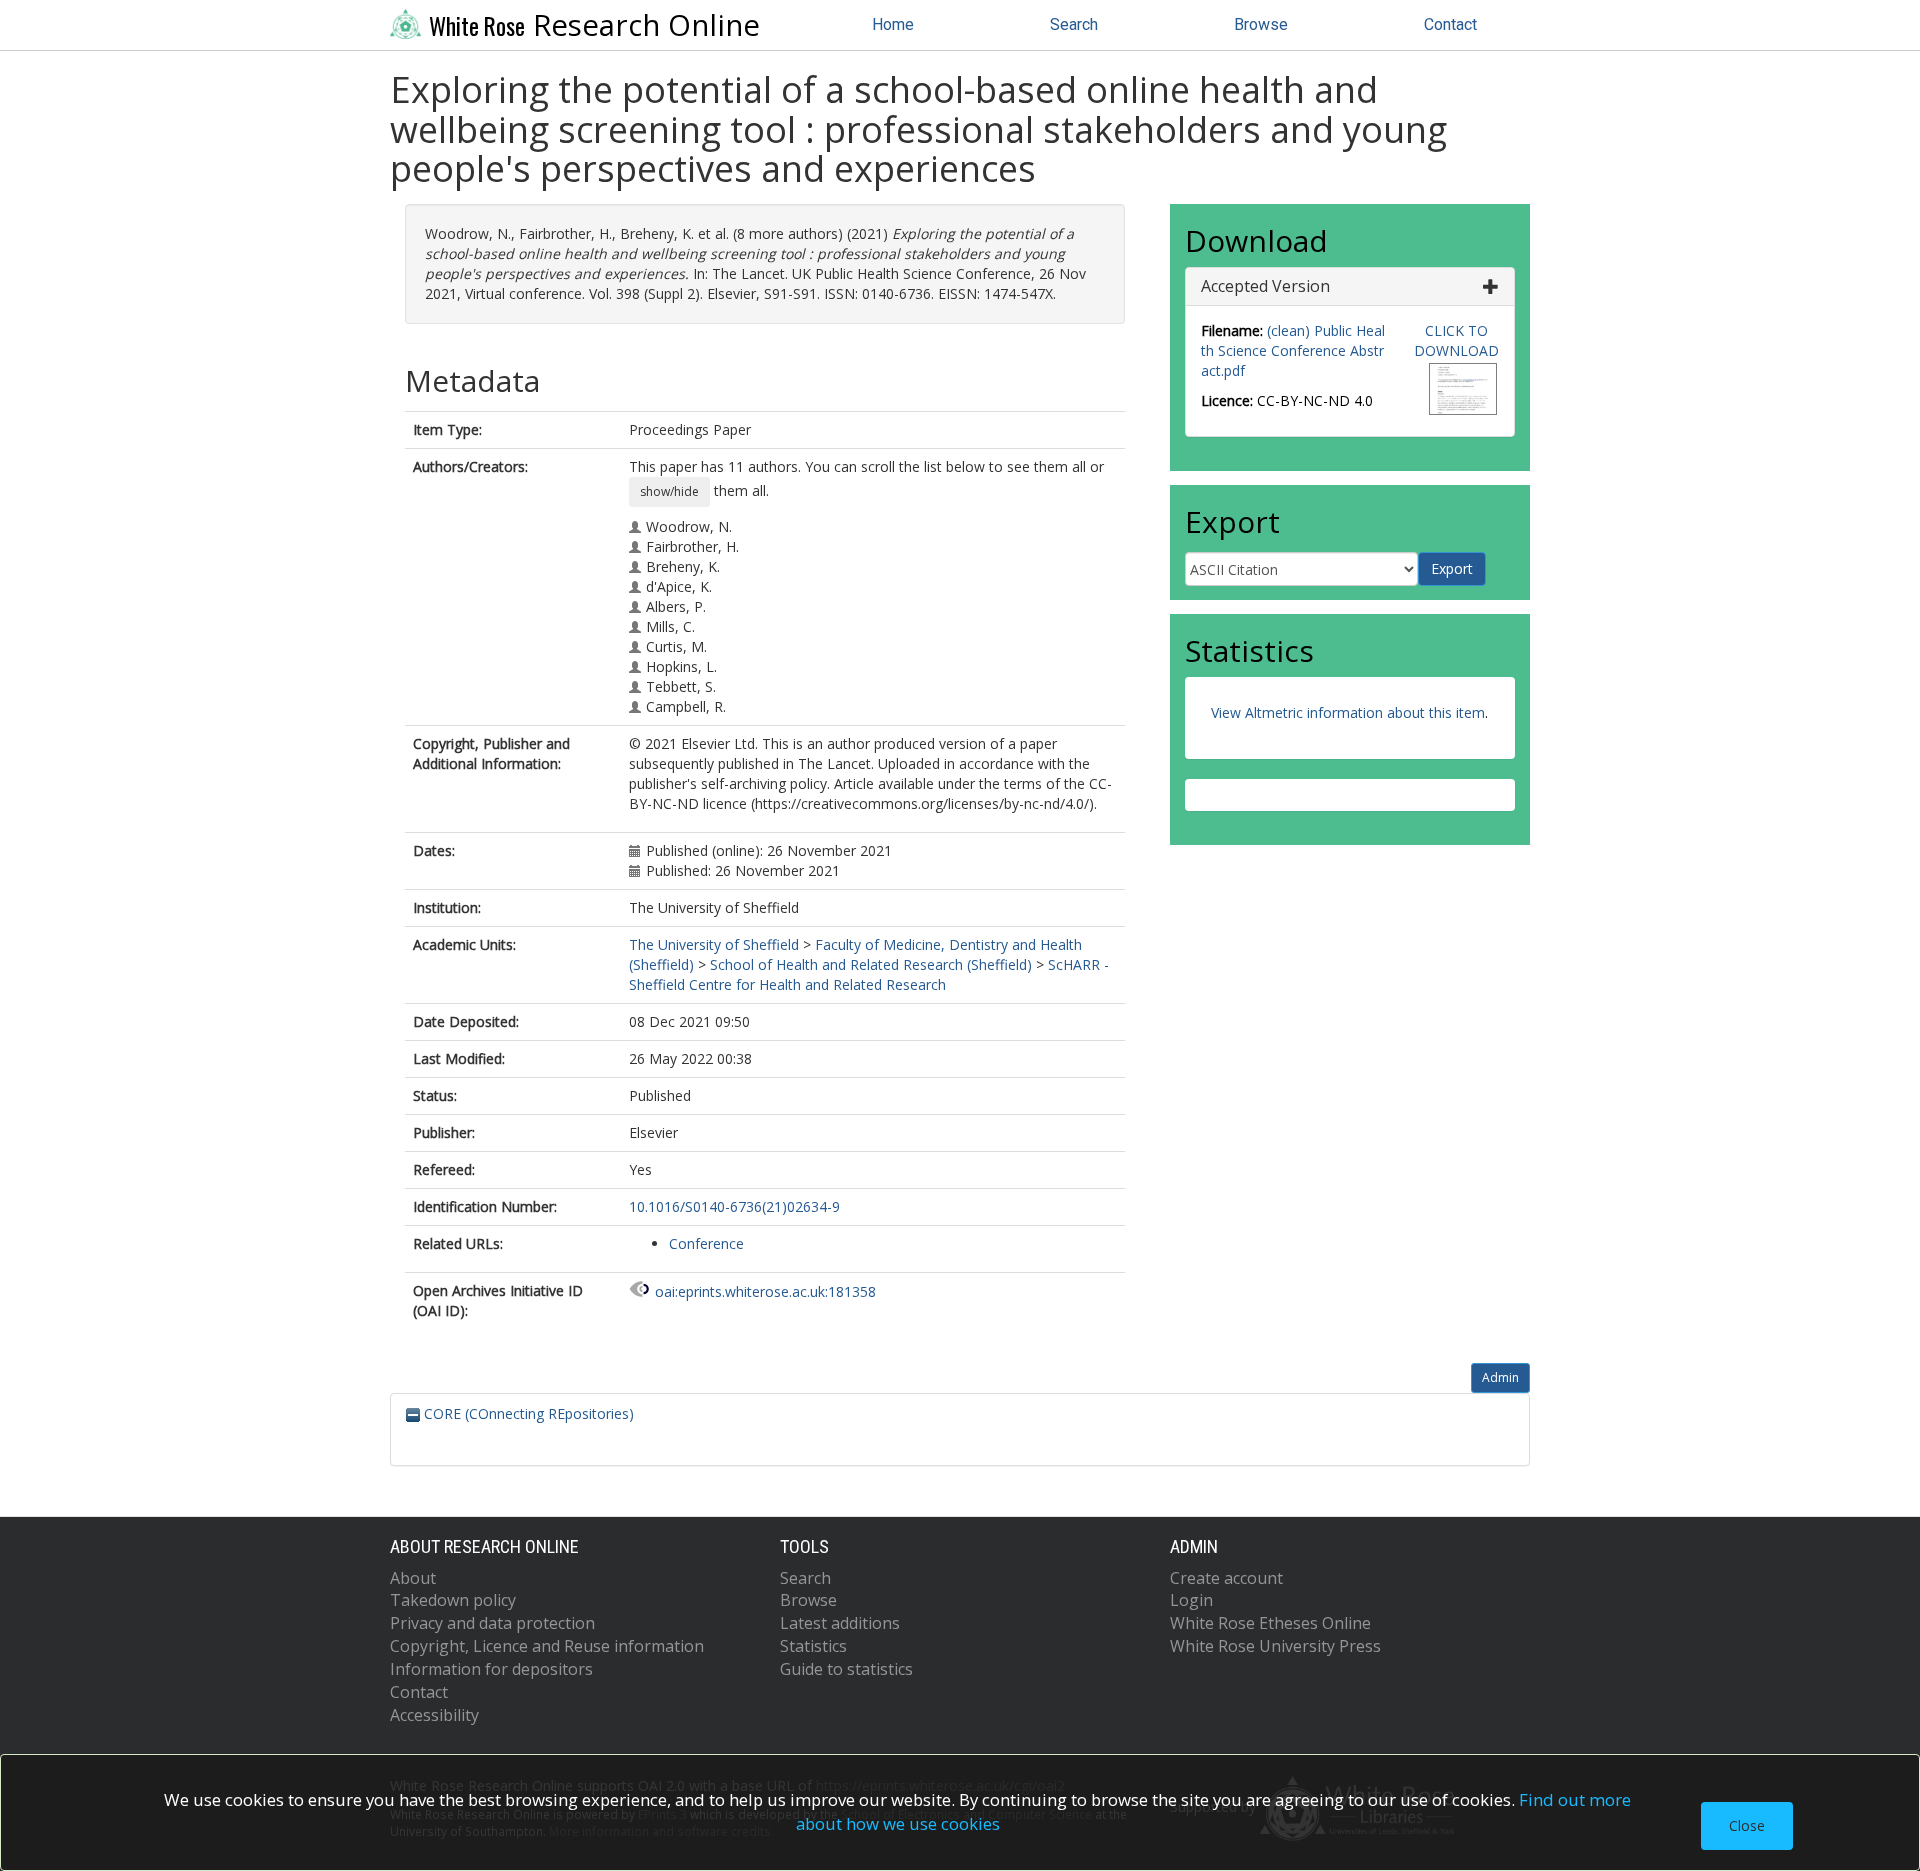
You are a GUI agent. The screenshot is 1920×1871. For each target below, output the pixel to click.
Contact (1450, 24)
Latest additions (840, 1623)
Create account (1226, 1578)
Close (1747, 1825)
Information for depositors (491, 1669)
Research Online (594, 25)
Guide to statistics (846, 1669)
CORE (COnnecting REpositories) (527, 1413)
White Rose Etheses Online (1270, 1623)
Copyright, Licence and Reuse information (547, 1646)
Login (1191, 1600)
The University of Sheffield (714, 944)
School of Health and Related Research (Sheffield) (871, 964)
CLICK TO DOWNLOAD (1456, 340)
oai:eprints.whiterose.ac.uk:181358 (765, 1291)
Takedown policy (453, 1600)
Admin (1500, 1377)
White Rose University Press (1275, 1646)
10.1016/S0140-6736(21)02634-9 (734, 1206)
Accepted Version (1265, 286)
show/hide (669, 491)
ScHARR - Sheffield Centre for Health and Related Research (869, 974)
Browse (1261, 24)
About (413, 1578)
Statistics (813, 1646)
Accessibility (434, 1715)
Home (893, 24)
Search (1074, 24)
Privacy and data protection (492, 1623)
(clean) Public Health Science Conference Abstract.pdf (1293, 350)
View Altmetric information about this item (1348, 712)
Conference (706, 1243)
